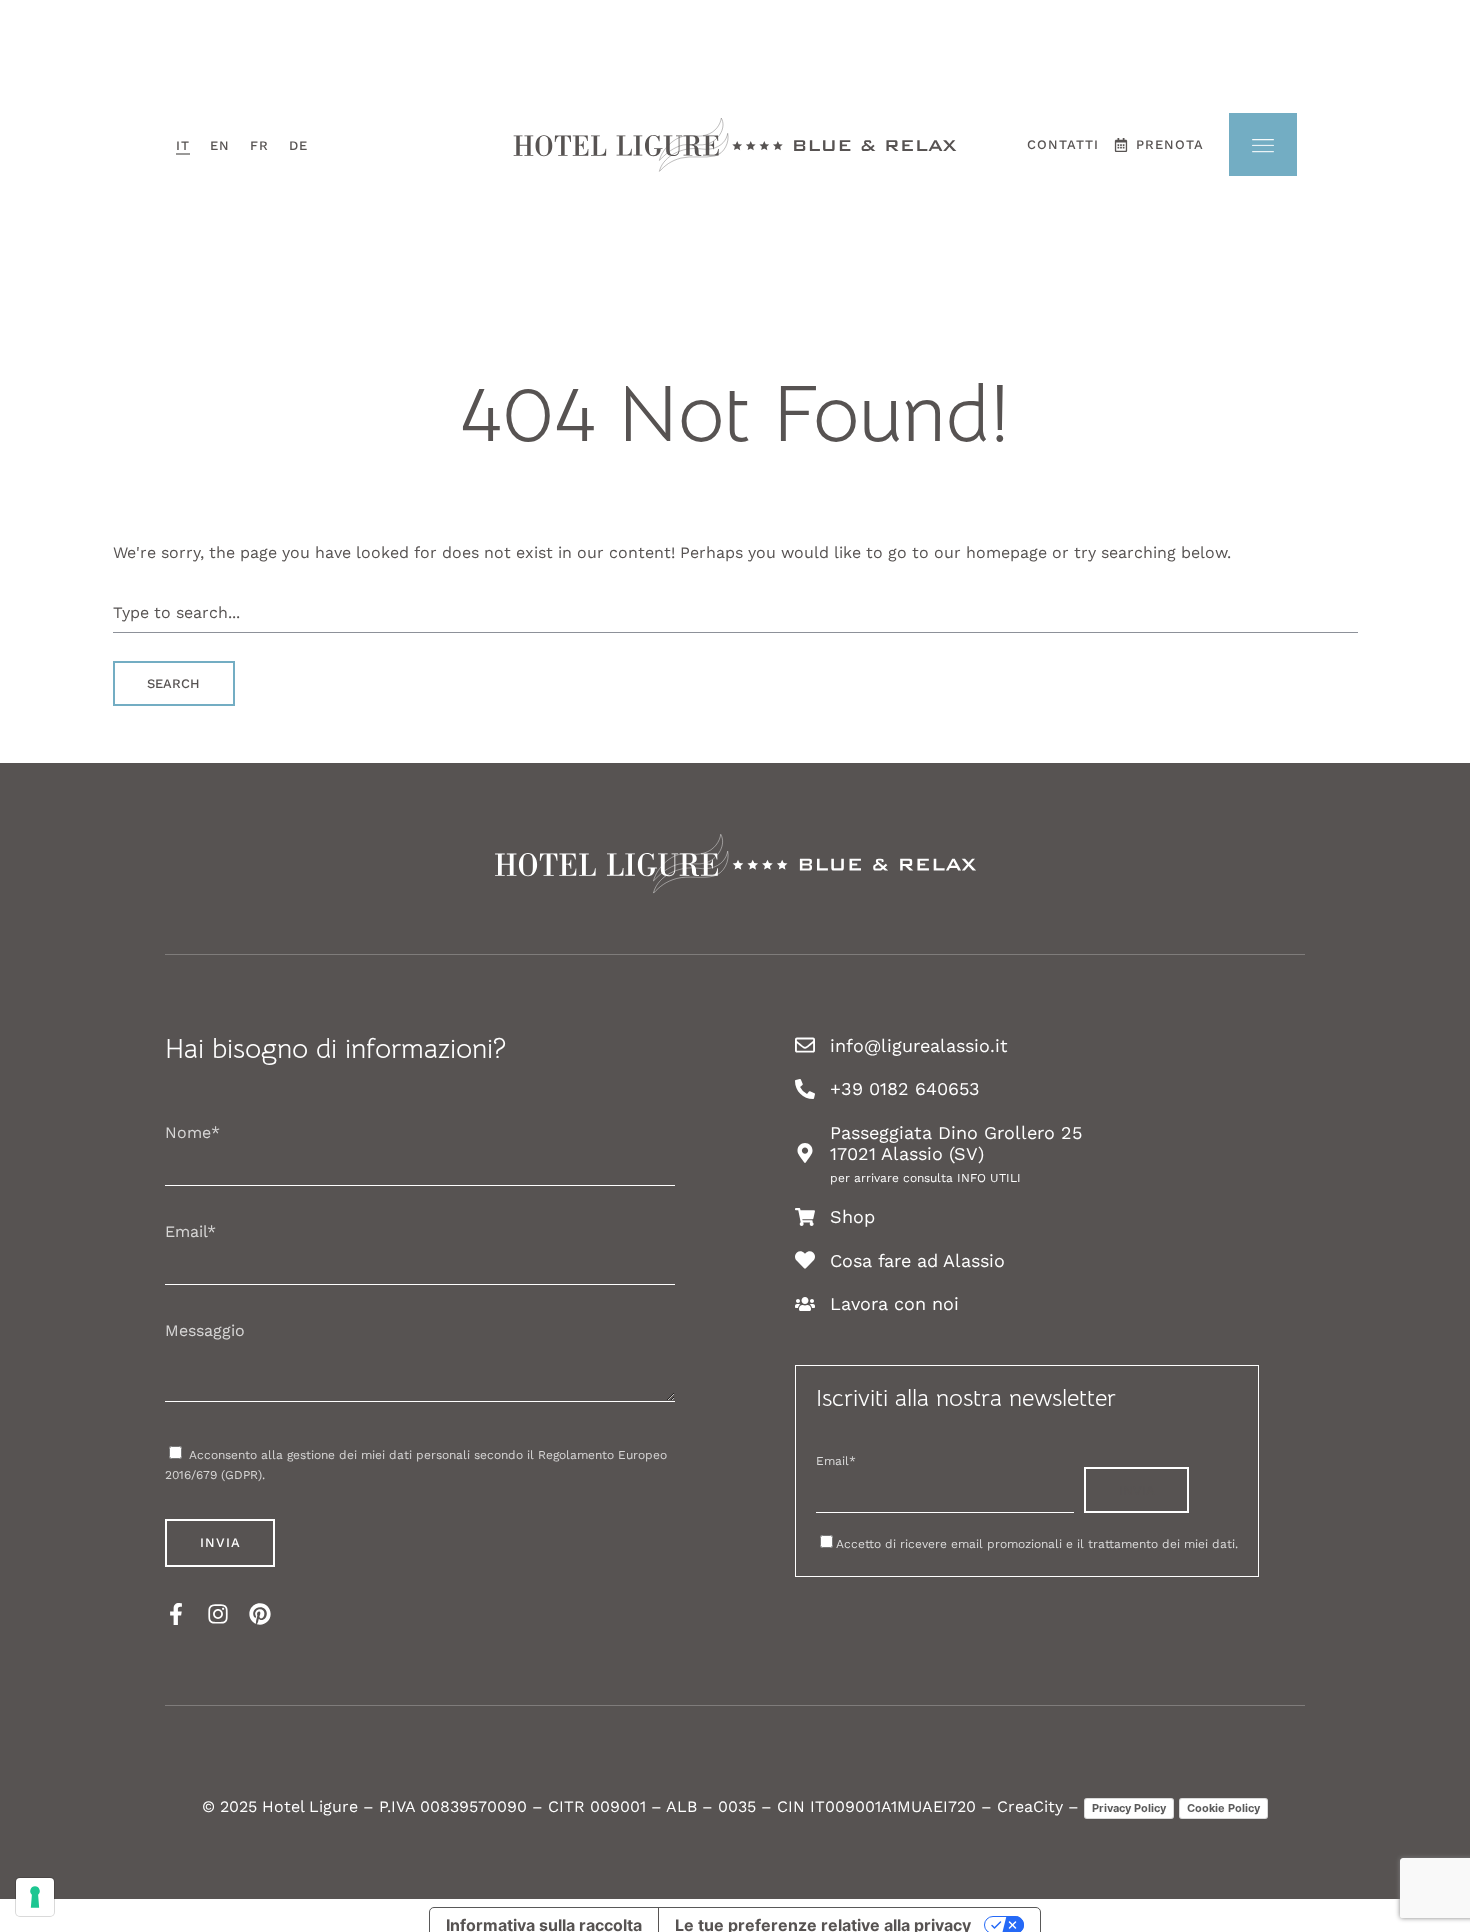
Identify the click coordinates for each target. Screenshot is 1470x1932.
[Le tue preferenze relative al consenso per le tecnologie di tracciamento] (35, 1897)
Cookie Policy (1223, 1808)
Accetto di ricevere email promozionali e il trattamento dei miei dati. (1037, 1544)
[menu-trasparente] (1263, 144)
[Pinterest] (260, 1614)
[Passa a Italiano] (183, 145)
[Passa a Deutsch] (298, 145)
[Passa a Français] (259, 145)
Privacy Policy (1129, 1808)
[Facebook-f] (176, 1614)
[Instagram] (218, 1614)
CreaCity (1030, 1806)
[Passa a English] (220, 145)
